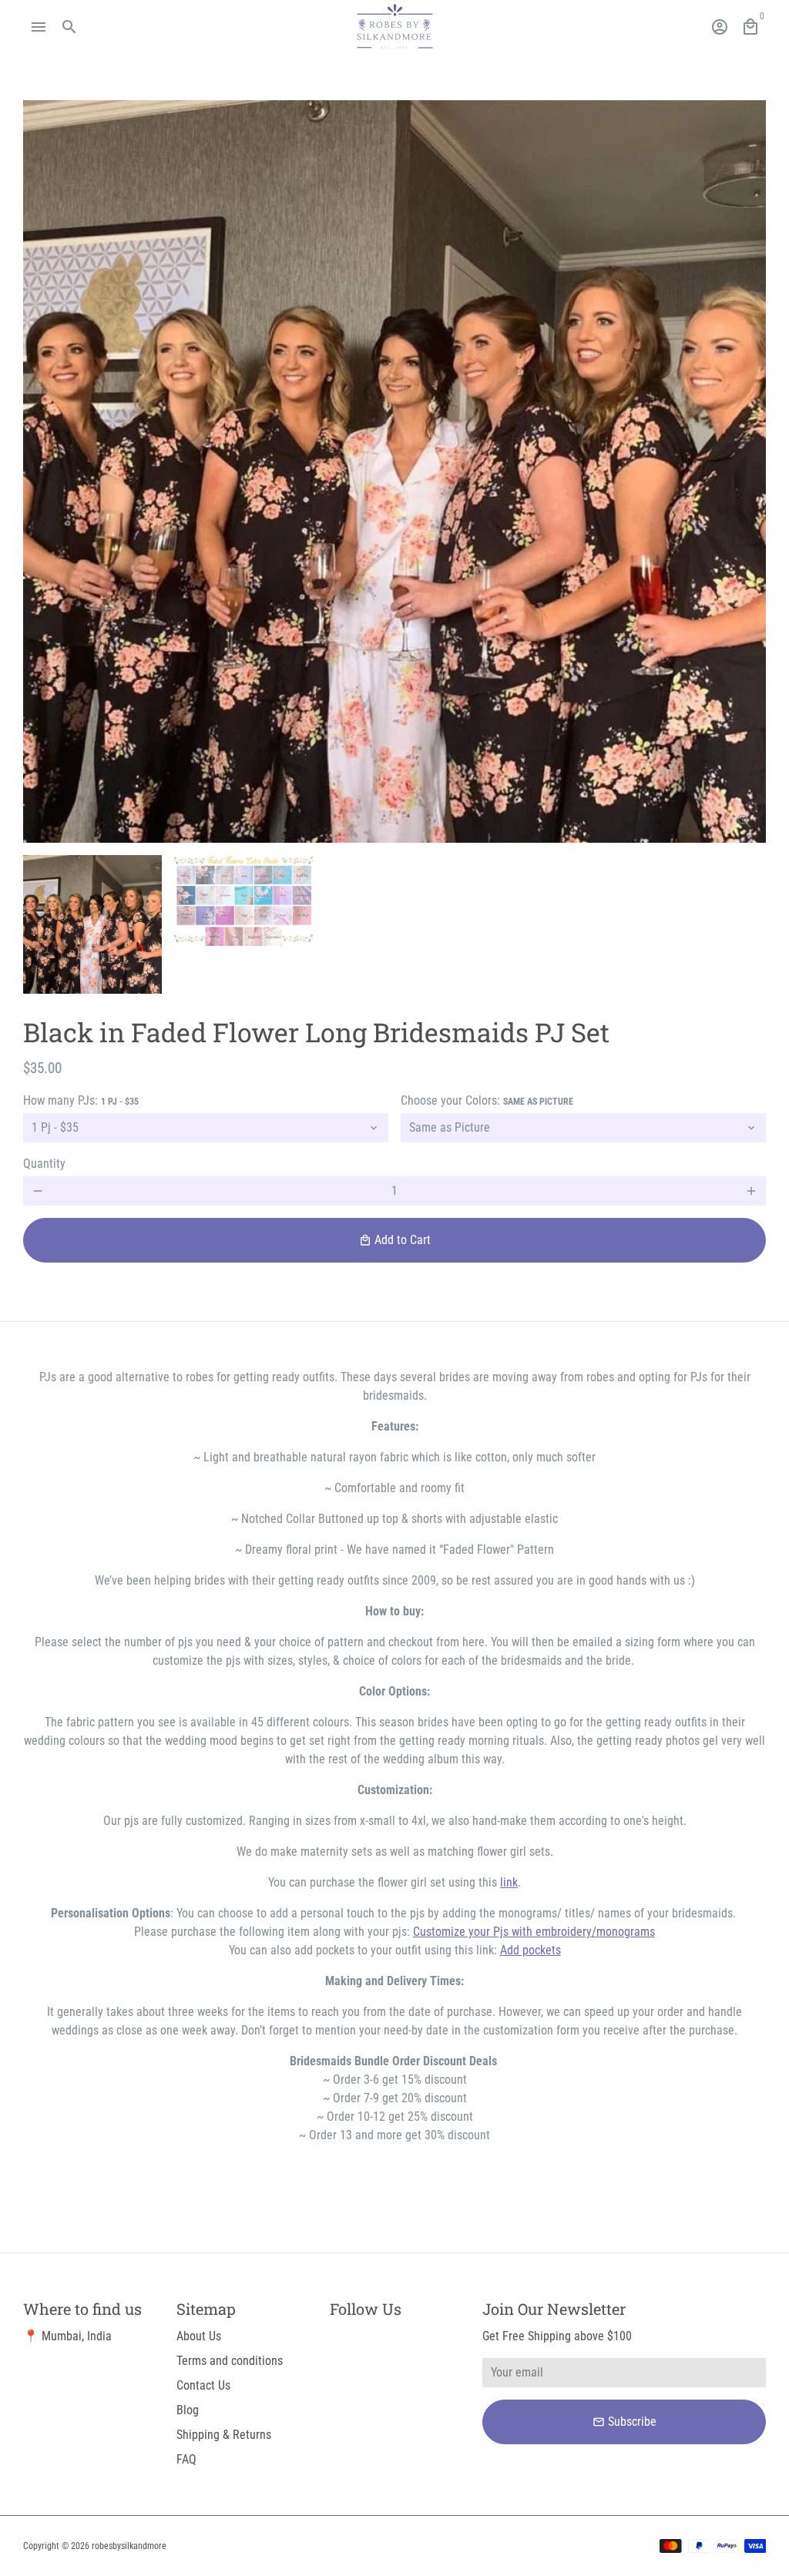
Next (745, 471)
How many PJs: (81, 1100)
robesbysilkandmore (129, 2546)
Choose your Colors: (487, 1100)
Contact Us (203, 2385)
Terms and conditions (230, 2361)
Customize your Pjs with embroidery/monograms (534, 1932)
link (509, 1882)
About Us (199, 2336)
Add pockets (530, 1950)
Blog (188, 2410)
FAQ (186, 2459)
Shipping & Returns (224, 2435)
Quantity (44, 1164)
